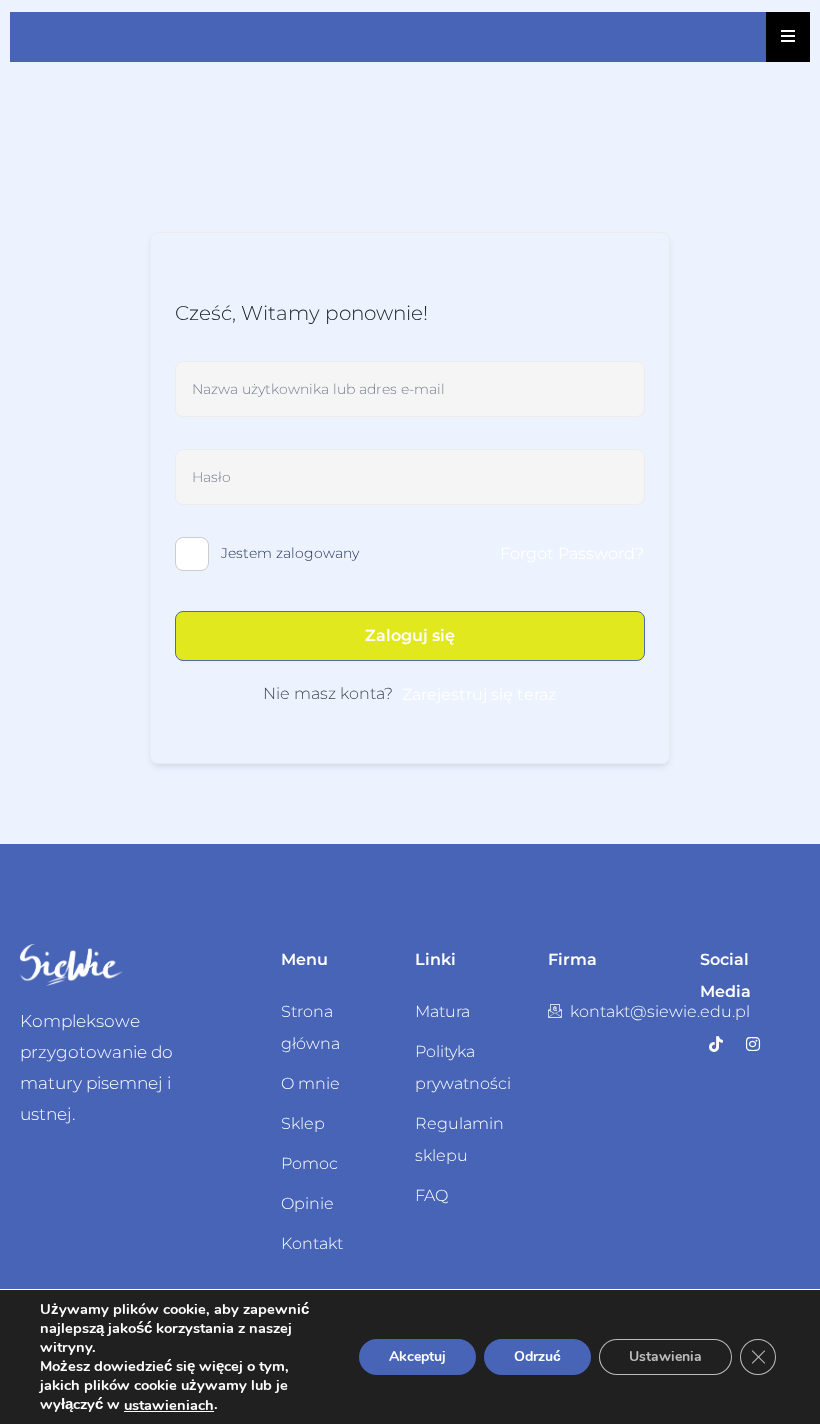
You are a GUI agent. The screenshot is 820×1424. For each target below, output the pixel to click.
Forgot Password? (572, 553)
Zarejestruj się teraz (479, 694)
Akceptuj (417, 1356)
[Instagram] (753, 1044)
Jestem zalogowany (290, 553)
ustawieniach (169, 1405)
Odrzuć (537, 1356)
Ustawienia (665, 1356)
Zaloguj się (410, 635)
